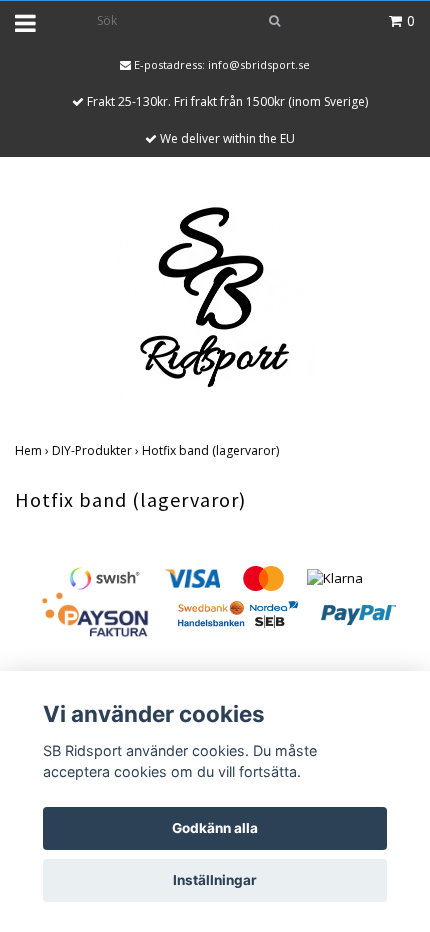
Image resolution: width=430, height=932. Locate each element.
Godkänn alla (215, 828)
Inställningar (215, 880)
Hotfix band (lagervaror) (212, 450)
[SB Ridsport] (215, 295)
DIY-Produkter (97, 450)
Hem (33, 450)
